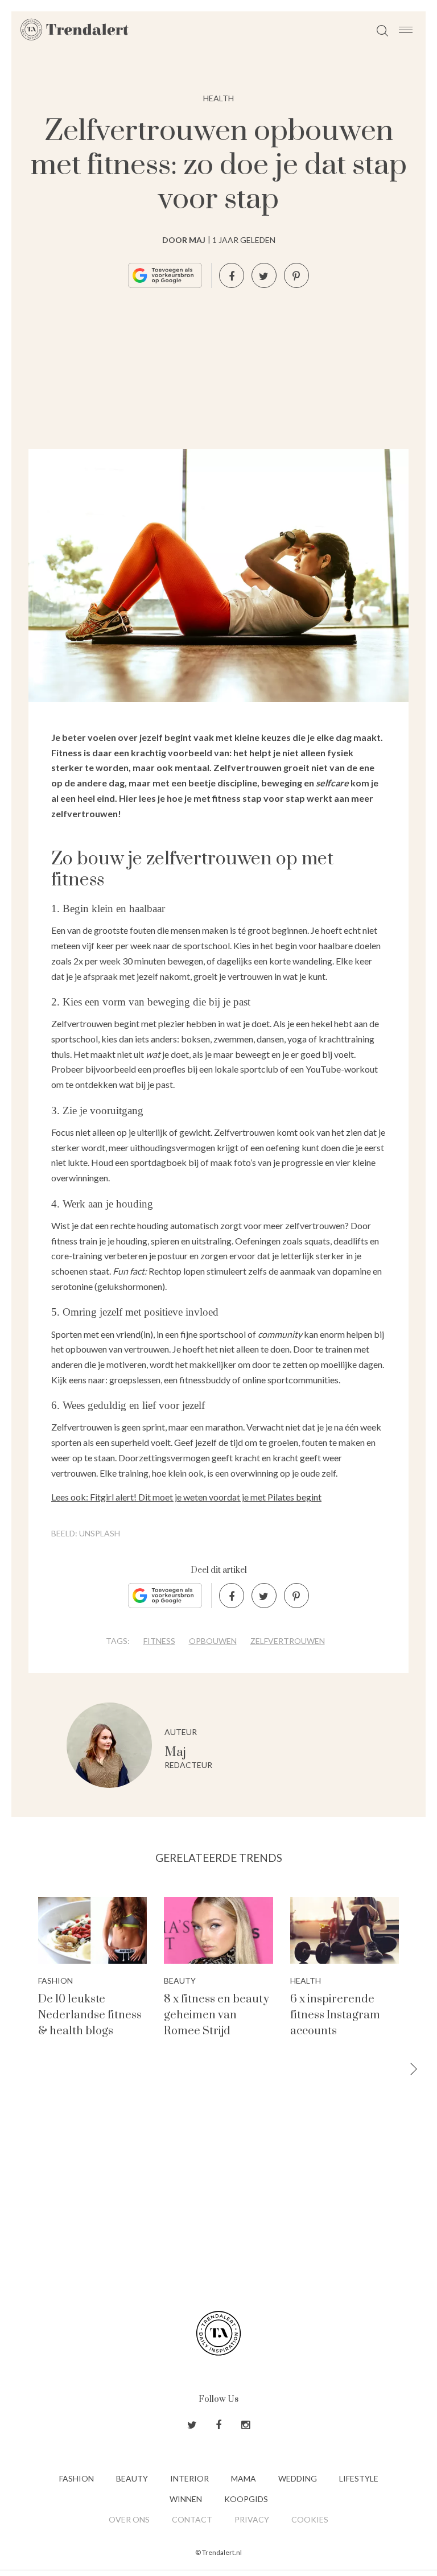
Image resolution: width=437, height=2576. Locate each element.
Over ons (129, 2519)
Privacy (252, 2519)
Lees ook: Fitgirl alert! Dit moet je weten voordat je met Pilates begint (186, 1497)
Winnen (186, 2499)
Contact (192, 2519)
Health (218, 98)
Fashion (77, 2478)
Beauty (132, 2478)
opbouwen (213, 1641)
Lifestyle (359, 2478)
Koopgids (246, 2499)
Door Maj (184, 240)
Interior (189, 2478)
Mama (244, 2478)
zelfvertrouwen (288, 1641)
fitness (159, 1641)
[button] (414, 2070)
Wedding (298, 2478)
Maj (175, 1752)
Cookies (310, 2519)
